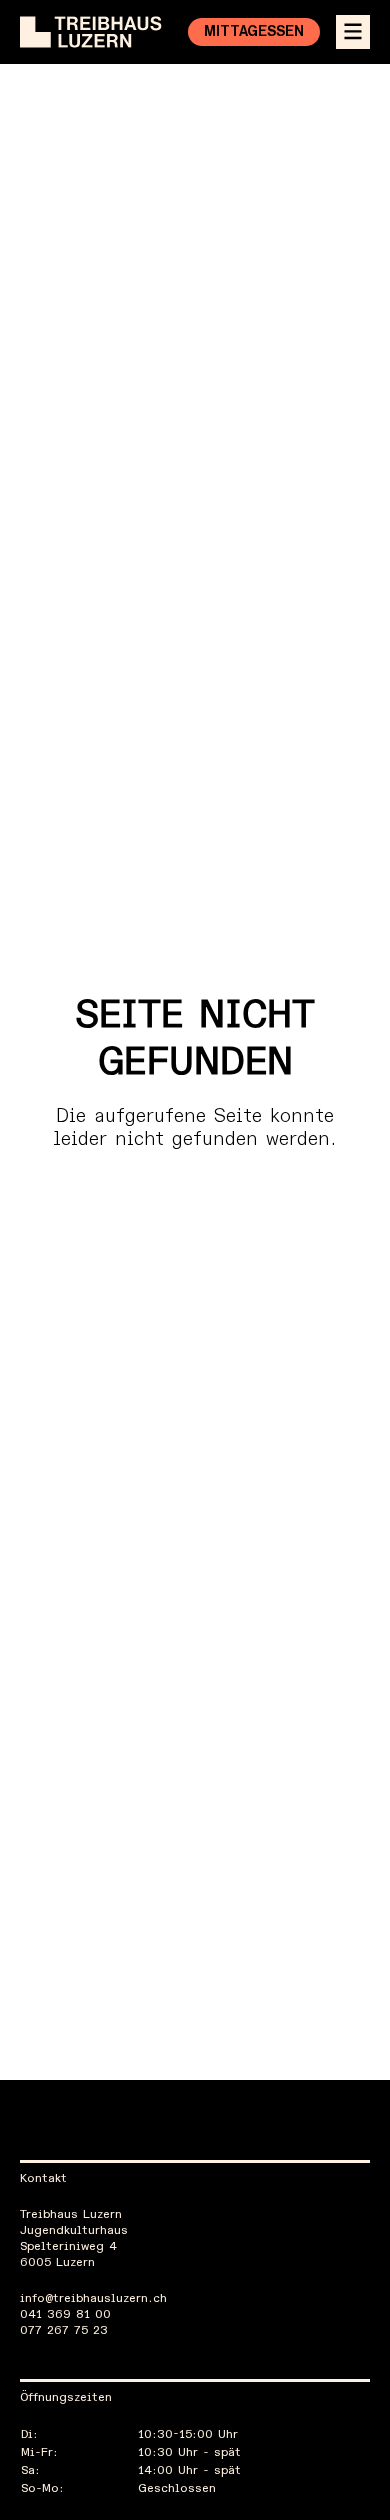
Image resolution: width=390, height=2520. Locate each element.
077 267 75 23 (64, 2331)
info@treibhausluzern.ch (93, 2299)
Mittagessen (254, 32)
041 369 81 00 (65, 2315)
